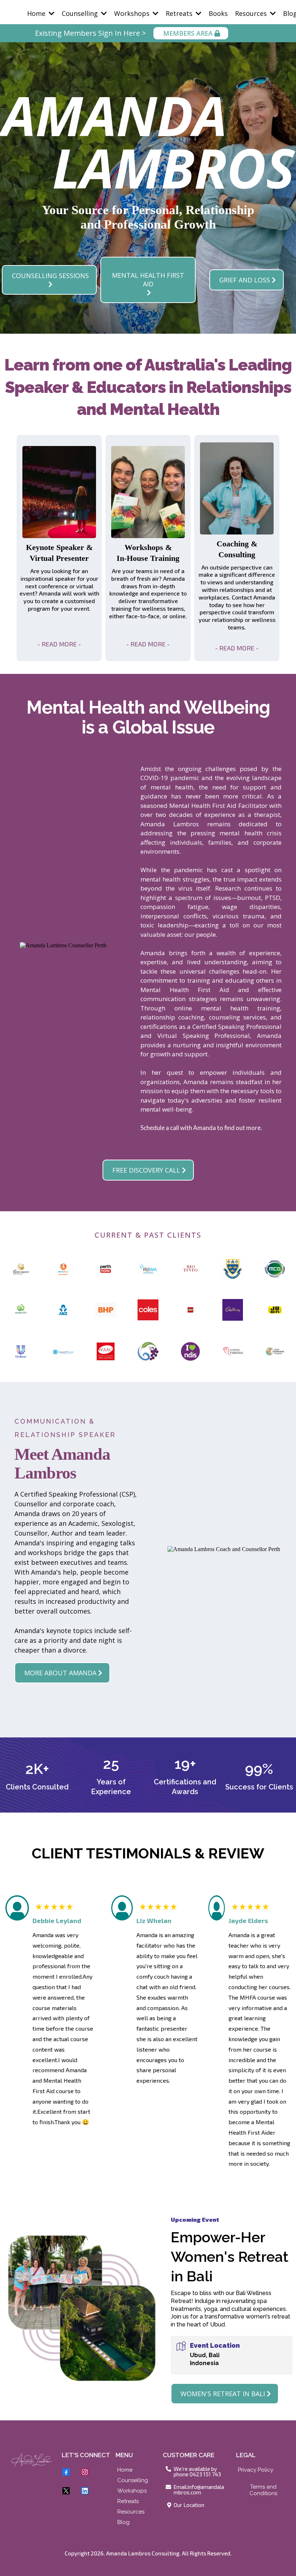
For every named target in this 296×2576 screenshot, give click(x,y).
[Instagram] (85, 2472)
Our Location (189, 2505)
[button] (51, 13)
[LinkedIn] (85, 2491)
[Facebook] (66, 2472)
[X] (66, 2491)
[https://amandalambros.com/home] (32, 2460)
